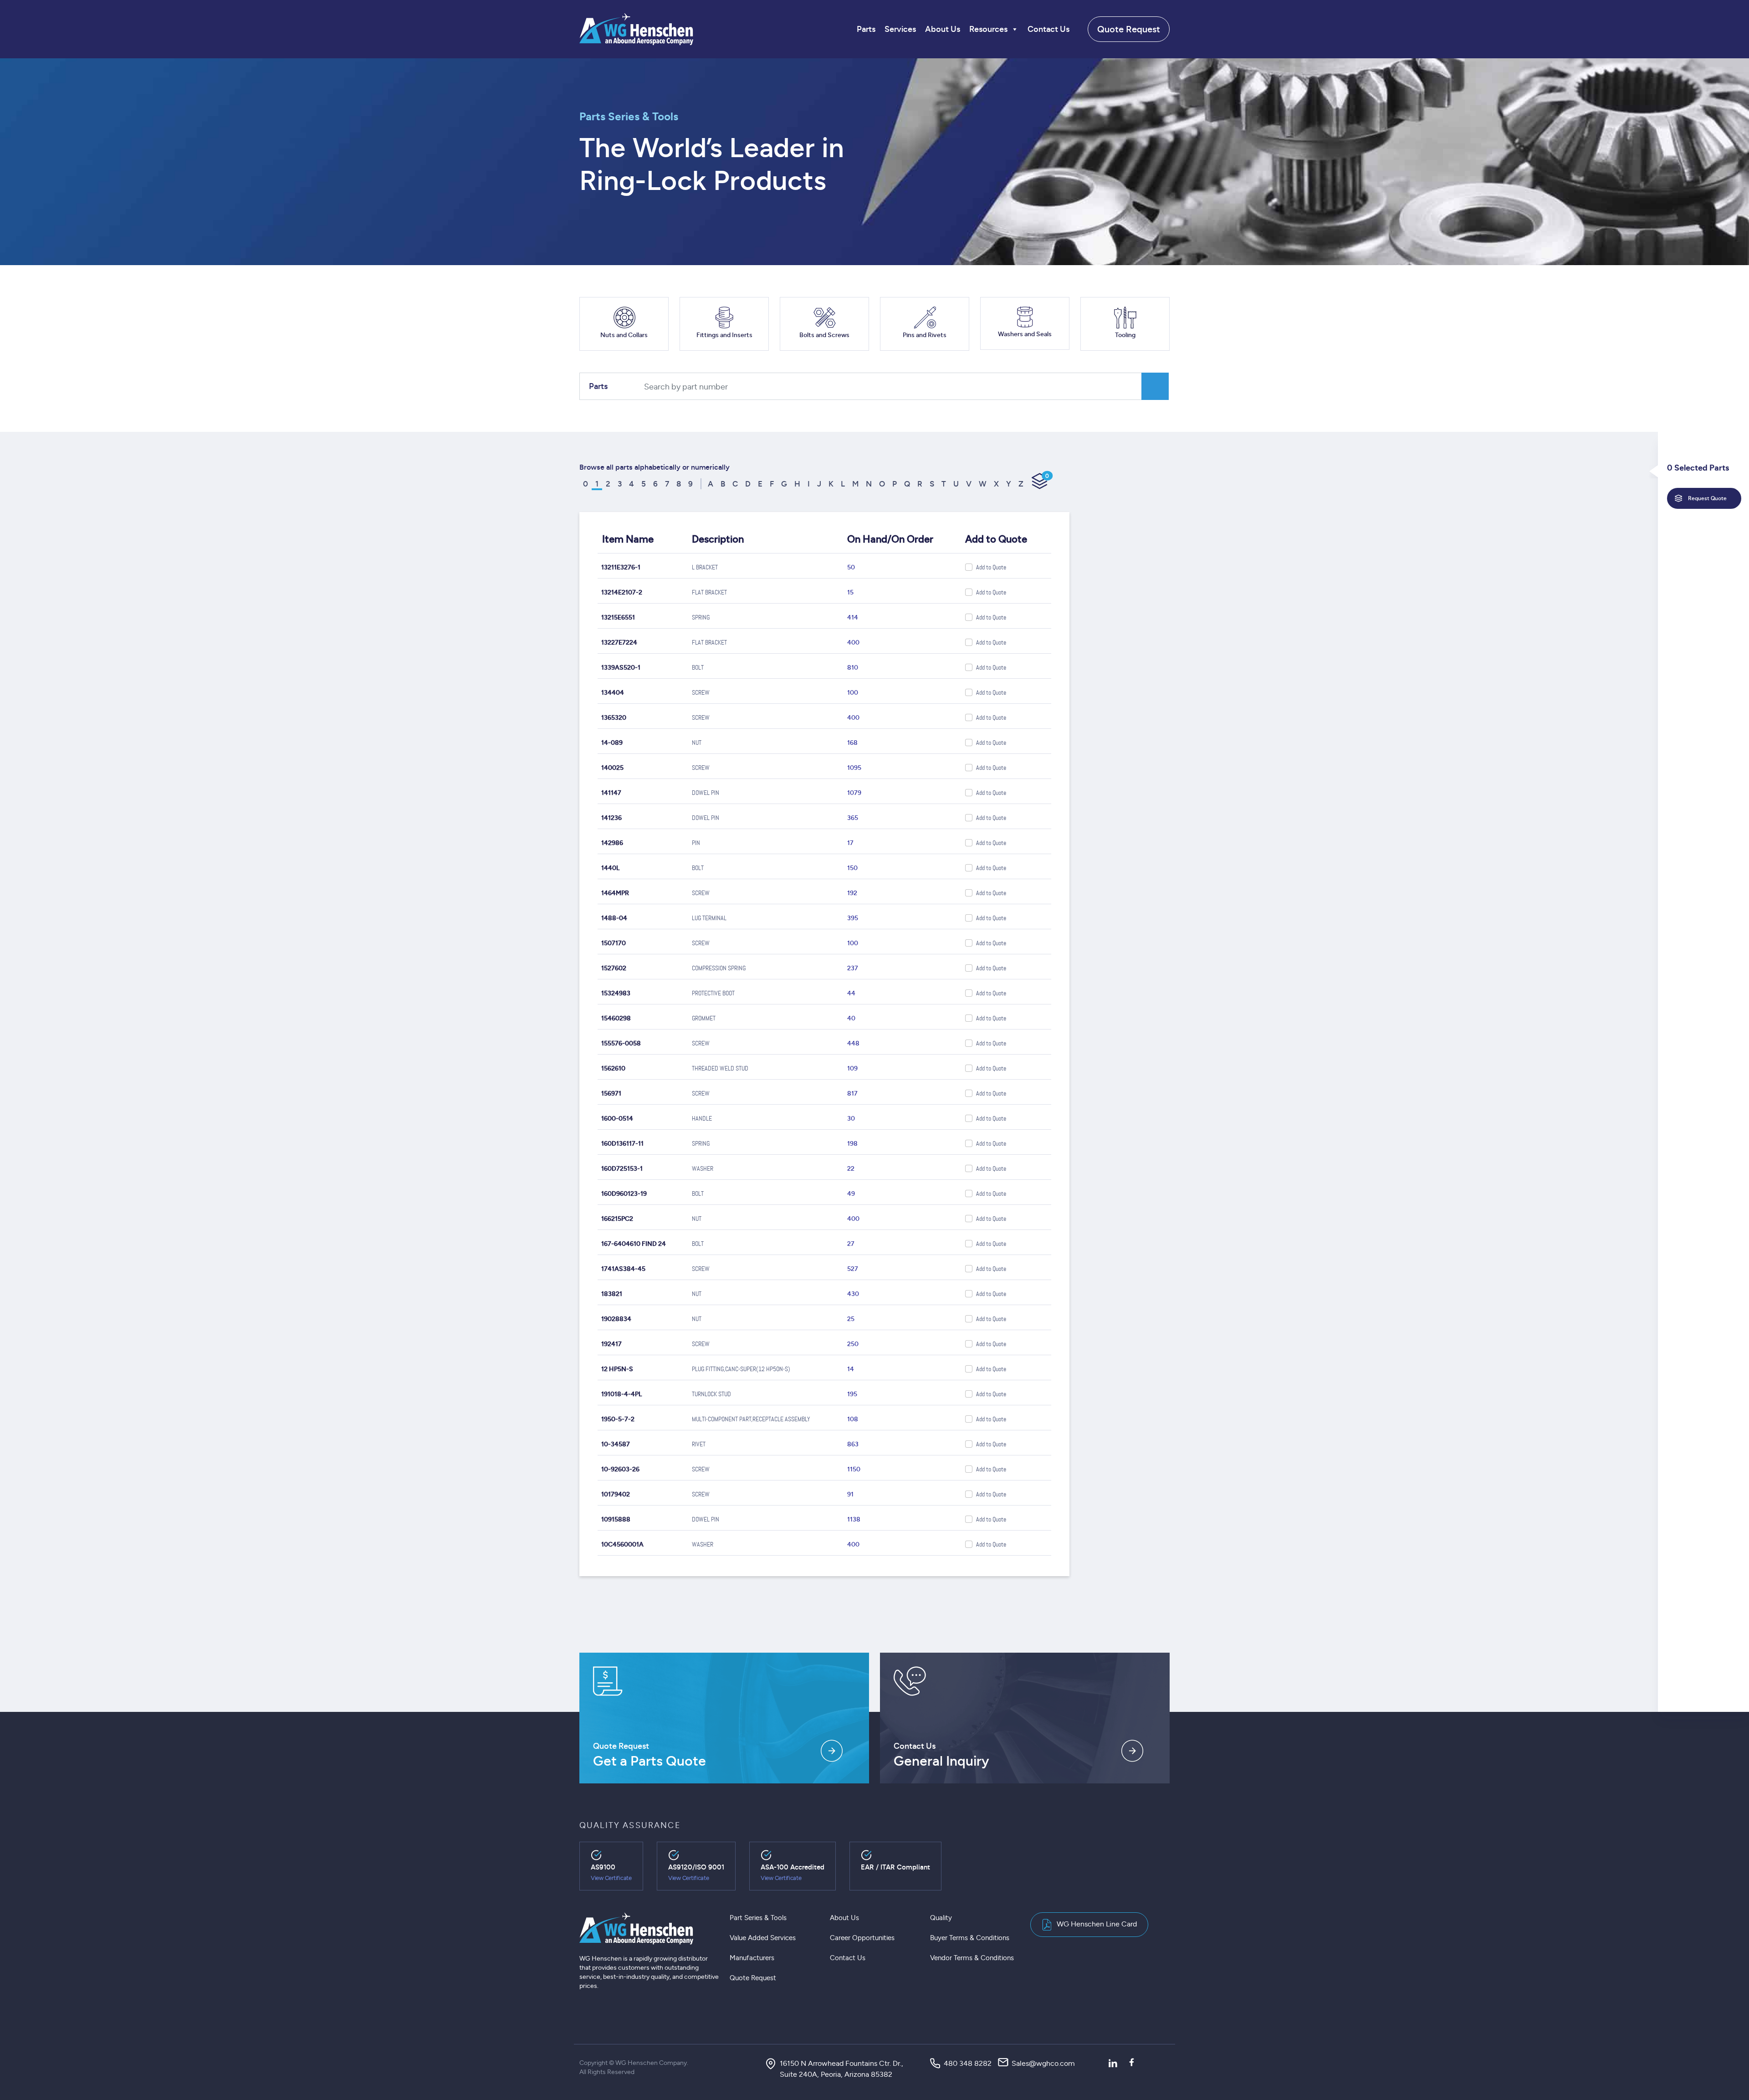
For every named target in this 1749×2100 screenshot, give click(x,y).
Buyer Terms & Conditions (970, 1938)
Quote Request (1129, 29)
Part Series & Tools (758, 1918)
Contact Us (1048, 29)
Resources (988, 29)
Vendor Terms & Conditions (972, 1958)
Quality (941, 1918)
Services (900, 29)
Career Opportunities (862, 1938)
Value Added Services (763, 1938)
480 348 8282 (968, 2063)
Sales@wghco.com (1043, 2063)
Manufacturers (752, 1958)
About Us (943, 29)
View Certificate (611, 1878)
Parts (866, 29)
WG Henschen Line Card (1097, 1924)
